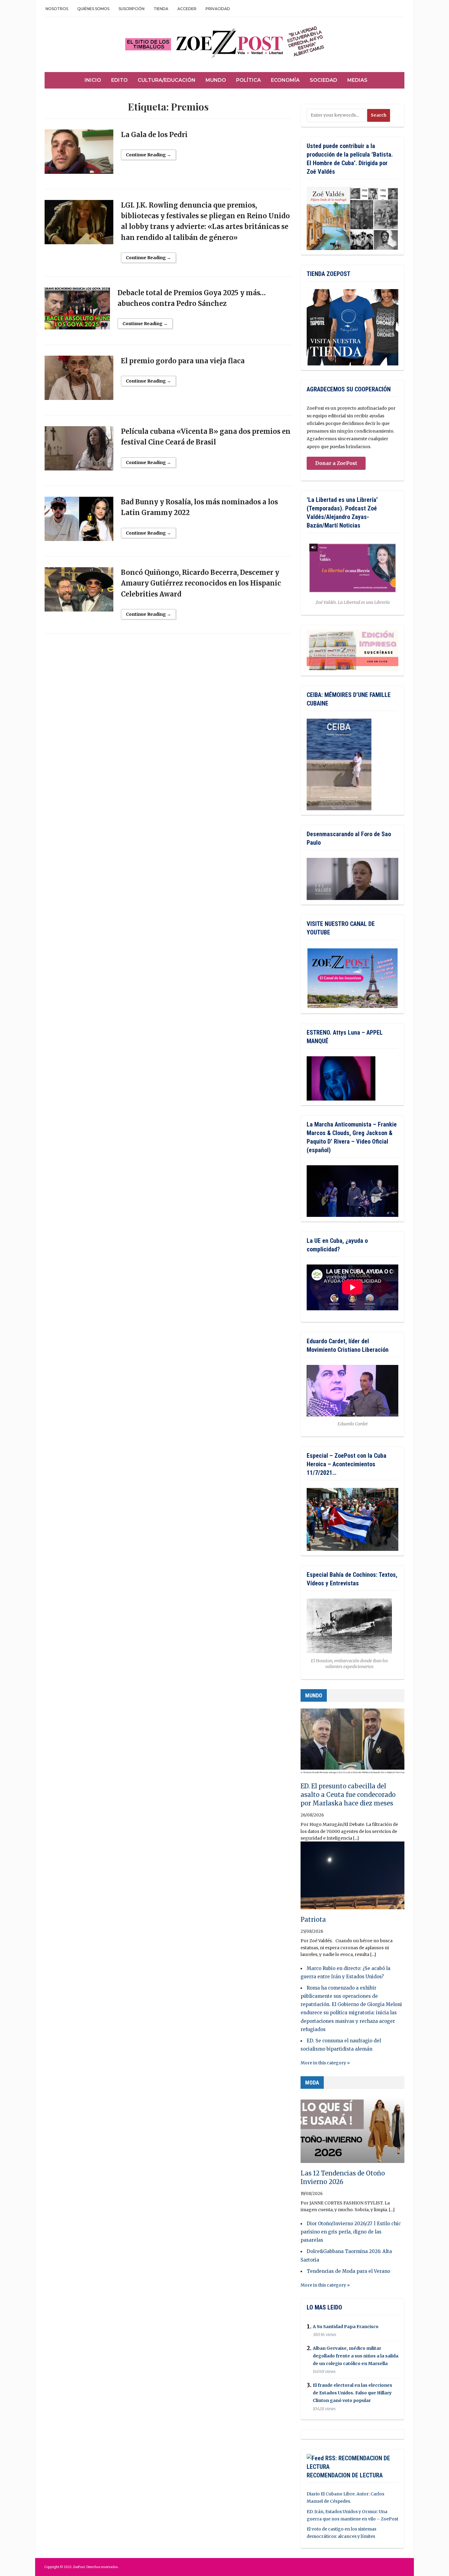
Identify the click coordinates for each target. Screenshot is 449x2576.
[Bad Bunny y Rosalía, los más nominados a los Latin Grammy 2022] (79, 522)
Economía (285, 80)
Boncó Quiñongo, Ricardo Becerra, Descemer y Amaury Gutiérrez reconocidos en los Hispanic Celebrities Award (201, 583)
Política (248, 80)
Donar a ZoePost (336, 463)
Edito (119, 80)
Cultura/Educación (167, 80)
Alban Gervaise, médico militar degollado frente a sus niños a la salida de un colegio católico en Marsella (356, 2356)
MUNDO (314, 1695)
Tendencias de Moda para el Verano (348, 2271)
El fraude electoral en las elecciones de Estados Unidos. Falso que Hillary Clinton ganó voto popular (352, 2393)
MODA (312, 2083)
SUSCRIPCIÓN (131, 9)
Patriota (313, 1919)
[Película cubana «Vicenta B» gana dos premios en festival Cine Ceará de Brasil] (79, 451)
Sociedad (323, 80)
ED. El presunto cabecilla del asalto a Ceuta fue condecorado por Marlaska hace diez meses (348, 1795)
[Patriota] (352, 1878)
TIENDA (161, 9)
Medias (357, 80)
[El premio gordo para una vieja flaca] (79, 381)
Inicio (93, 80)
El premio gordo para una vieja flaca (183, 361)
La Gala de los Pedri (154, 135)
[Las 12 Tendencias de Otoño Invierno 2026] (352, 2132)
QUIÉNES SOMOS (93, 9)
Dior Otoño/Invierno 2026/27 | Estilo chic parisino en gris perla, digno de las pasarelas (351, 2232)
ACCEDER (187, 9)
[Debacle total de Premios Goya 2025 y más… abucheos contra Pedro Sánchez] (77, 311)
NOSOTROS (57, 9)
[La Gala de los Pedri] (79, 154)
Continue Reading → (148, 155)
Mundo (216, 80)
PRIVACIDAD (218, 9)
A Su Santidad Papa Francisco (346, 2327)
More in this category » (325, 2063)
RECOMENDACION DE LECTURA (345, 2475)
